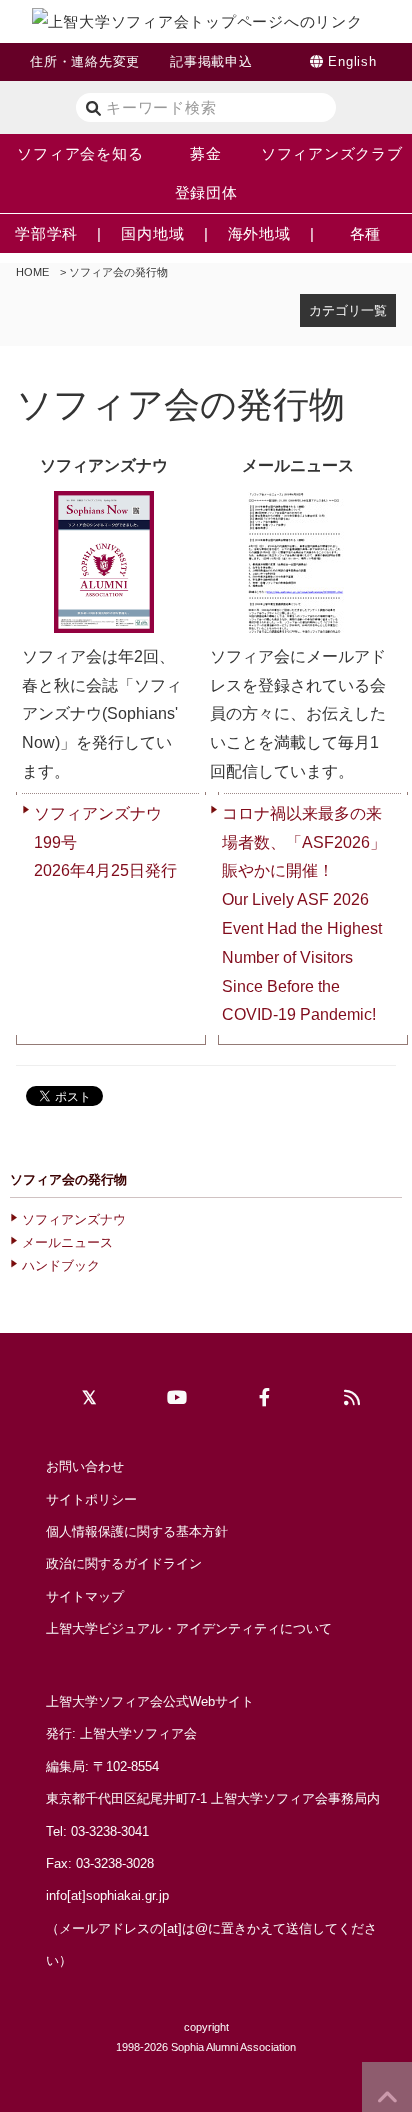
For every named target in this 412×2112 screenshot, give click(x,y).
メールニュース (67, 1242)
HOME (32, 272)
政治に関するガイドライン (124, 1563)
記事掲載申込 (211, 61)
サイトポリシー (91, 1499)
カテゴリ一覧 (348, 310)
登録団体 (206, 192)
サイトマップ (85, 1596)
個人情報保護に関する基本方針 (137, 1531)
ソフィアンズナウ (74, 1219)
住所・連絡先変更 (85, 61)
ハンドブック (61, 1265)
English (352, 61)
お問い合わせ (85, 1466)
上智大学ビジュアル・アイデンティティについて (189, 1628)
